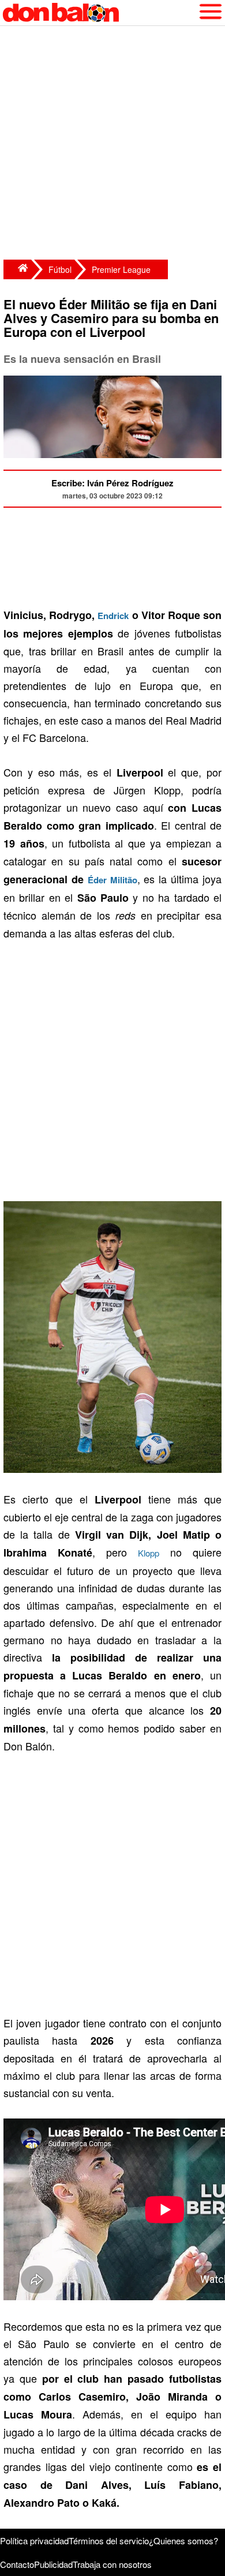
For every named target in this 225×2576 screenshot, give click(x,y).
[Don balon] (99, 13)
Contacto (17, 2564)
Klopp (149, 1553)
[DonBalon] (17, 269)
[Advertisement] (112, 144)
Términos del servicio (109, 2541)
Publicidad (53, 2564)
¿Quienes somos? (183, 2541)
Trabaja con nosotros (112, 2564)
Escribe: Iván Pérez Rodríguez (112, 483)
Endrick (113, 616)
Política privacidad (34, 2541)
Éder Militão (112, 880)
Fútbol (60, 269)
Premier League (121, 269)
